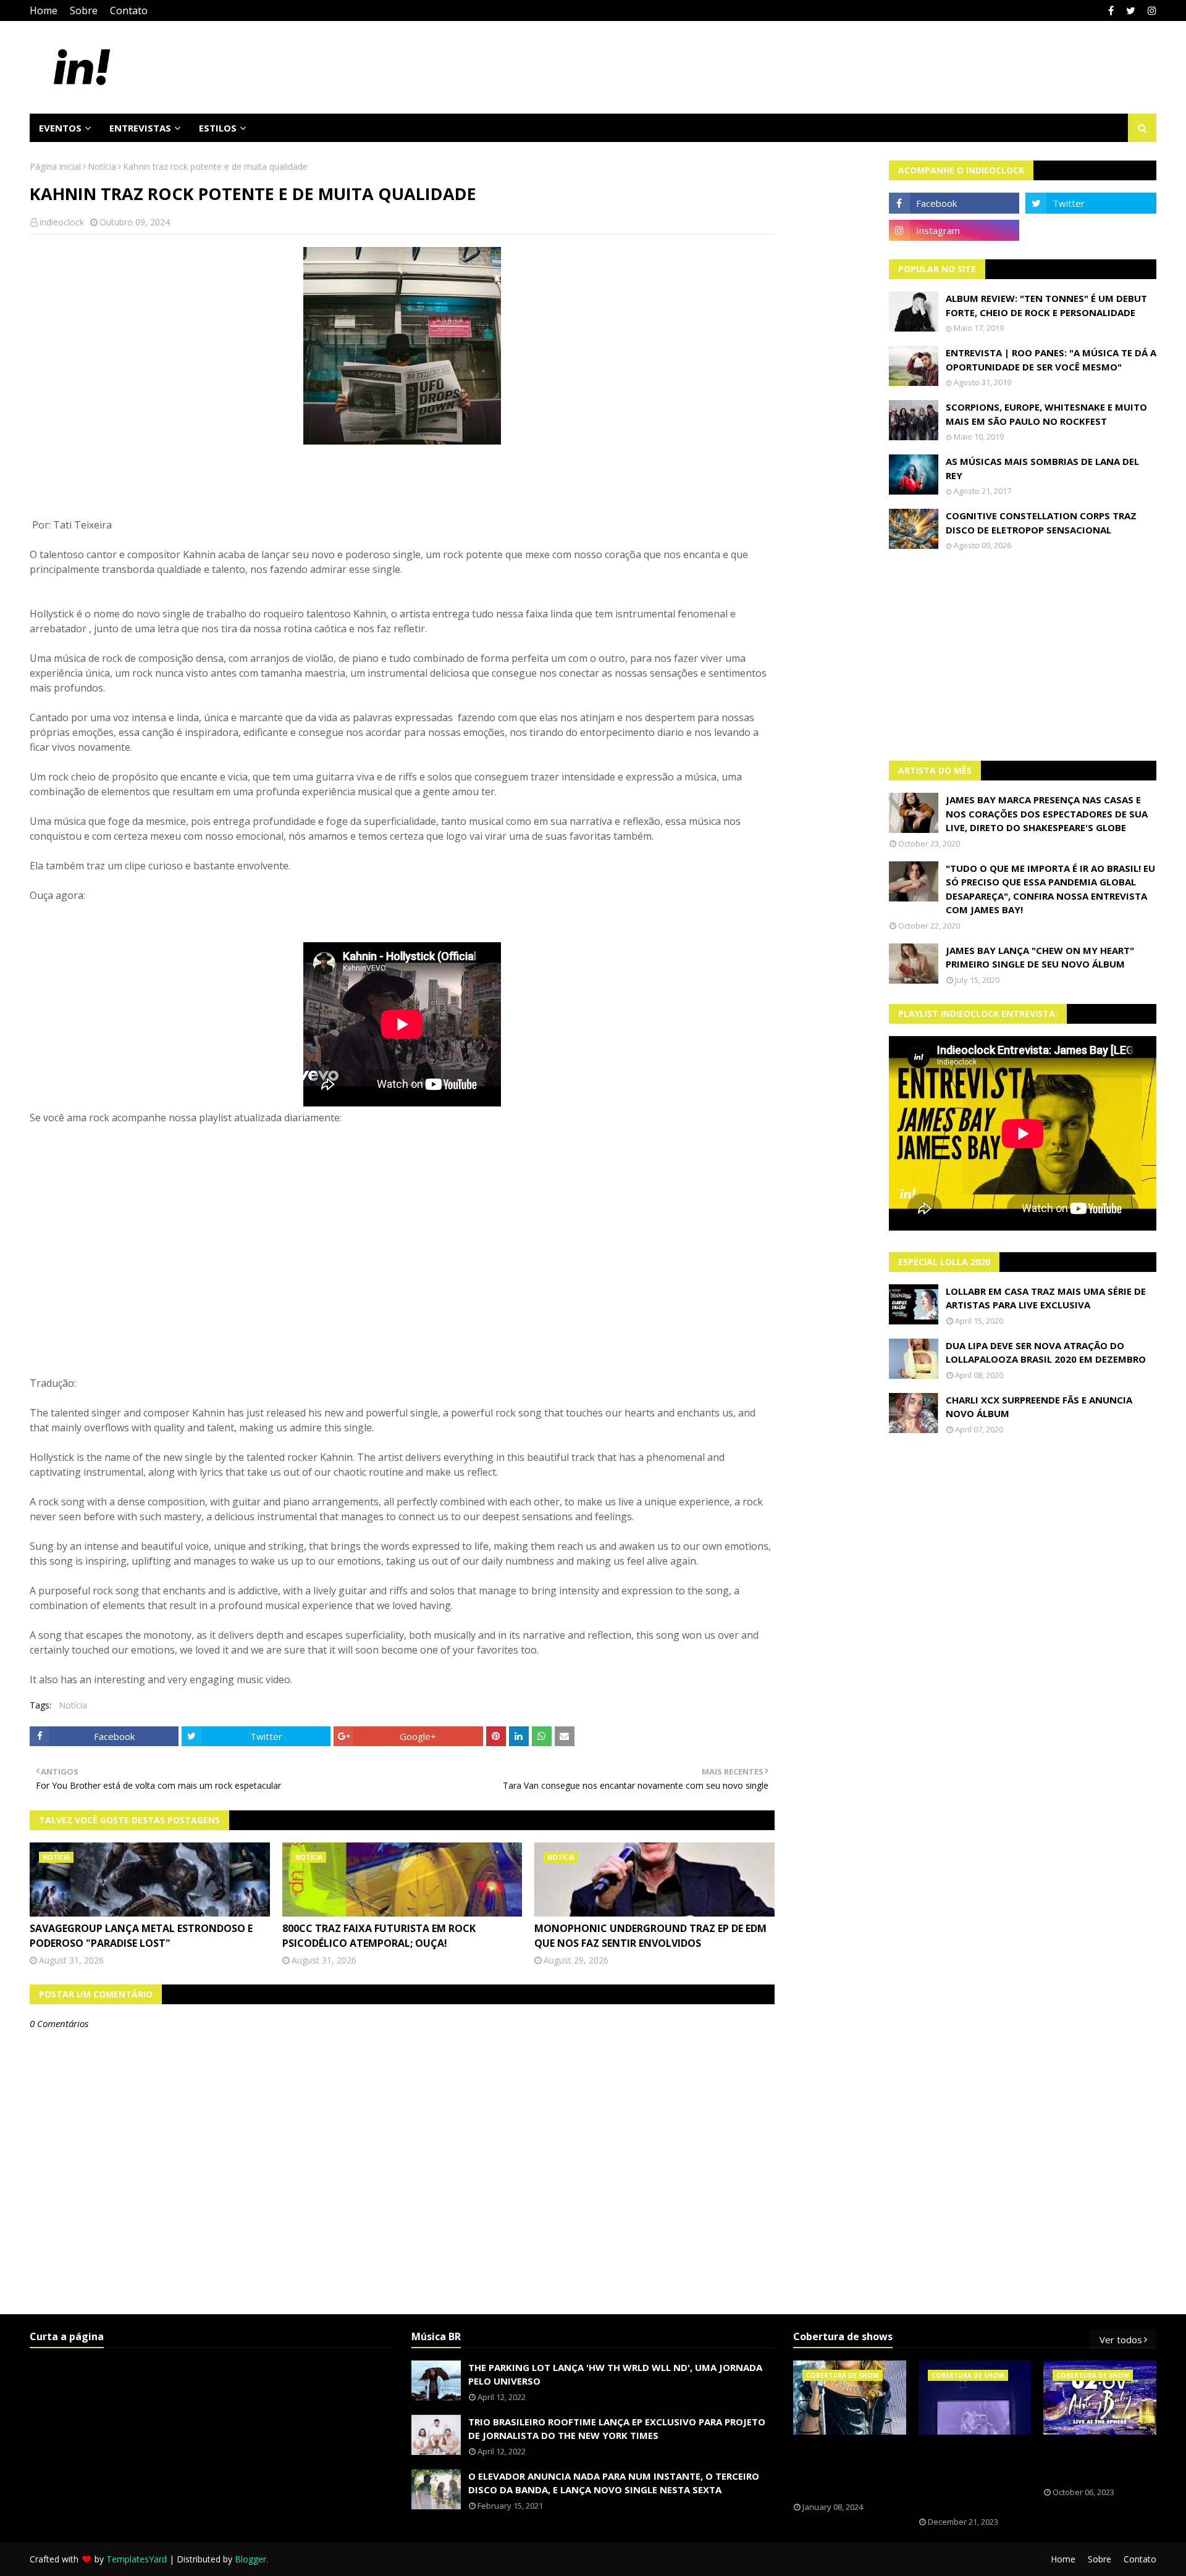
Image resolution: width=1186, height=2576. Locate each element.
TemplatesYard (137, 2559)
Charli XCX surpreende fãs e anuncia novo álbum (1039, 1407)
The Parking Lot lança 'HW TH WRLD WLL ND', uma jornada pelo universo (615, 2374)
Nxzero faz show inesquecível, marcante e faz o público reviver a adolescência (965, 2476)
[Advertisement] (1023, 656)
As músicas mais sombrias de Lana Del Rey (1042, 468)
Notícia (102, 166)
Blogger (250, 2559)
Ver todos (1121, 2340)
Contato (129, 10)
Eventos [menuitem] (60, 128)
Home (44, 10)
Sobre (84, 10)
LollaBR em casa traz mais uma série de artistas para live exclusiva (1046, 1298)
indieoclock (62, 222)
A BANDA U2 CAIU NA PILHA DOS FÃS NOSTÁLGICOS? (1095, 2461)
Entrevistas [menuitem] (140, 128)
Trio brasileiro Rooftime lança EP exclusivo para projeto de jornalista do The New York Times (617, 2429)
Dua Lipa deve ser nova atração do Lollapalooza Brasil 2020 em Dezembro (1046, 1353)
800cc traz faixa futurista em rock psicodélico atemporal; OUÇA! (379, 1936)
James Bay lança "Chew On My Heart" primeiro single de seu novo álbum (1040, 957)
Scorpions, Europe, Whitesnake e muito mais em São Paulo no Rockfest (1046, 414)
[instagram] (1150, 10)
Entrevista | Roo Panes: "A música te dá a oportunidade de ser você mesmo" (1051, 360)
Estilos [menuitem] (218, 128)
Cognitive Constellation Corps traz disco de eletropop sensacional (1041, 523)
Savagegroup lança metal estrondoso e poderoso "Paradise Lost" (141, 1936)
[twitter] (1131, 10)
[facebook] (1111, 10)
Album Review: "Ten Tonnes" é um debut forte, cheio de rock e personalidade (1046, 305)
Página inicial (55, 166)
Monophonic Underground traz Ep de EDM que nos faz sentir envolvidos (650, 1936)
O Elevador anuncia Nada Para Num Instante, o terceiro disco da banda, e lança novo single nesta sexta (614, 2483)
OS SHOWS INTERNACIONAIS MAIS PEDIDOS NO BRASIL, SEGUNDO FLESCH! (849, 2469)
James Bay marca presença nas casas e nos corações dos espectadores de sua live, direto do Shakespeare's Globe (1047, 813)
